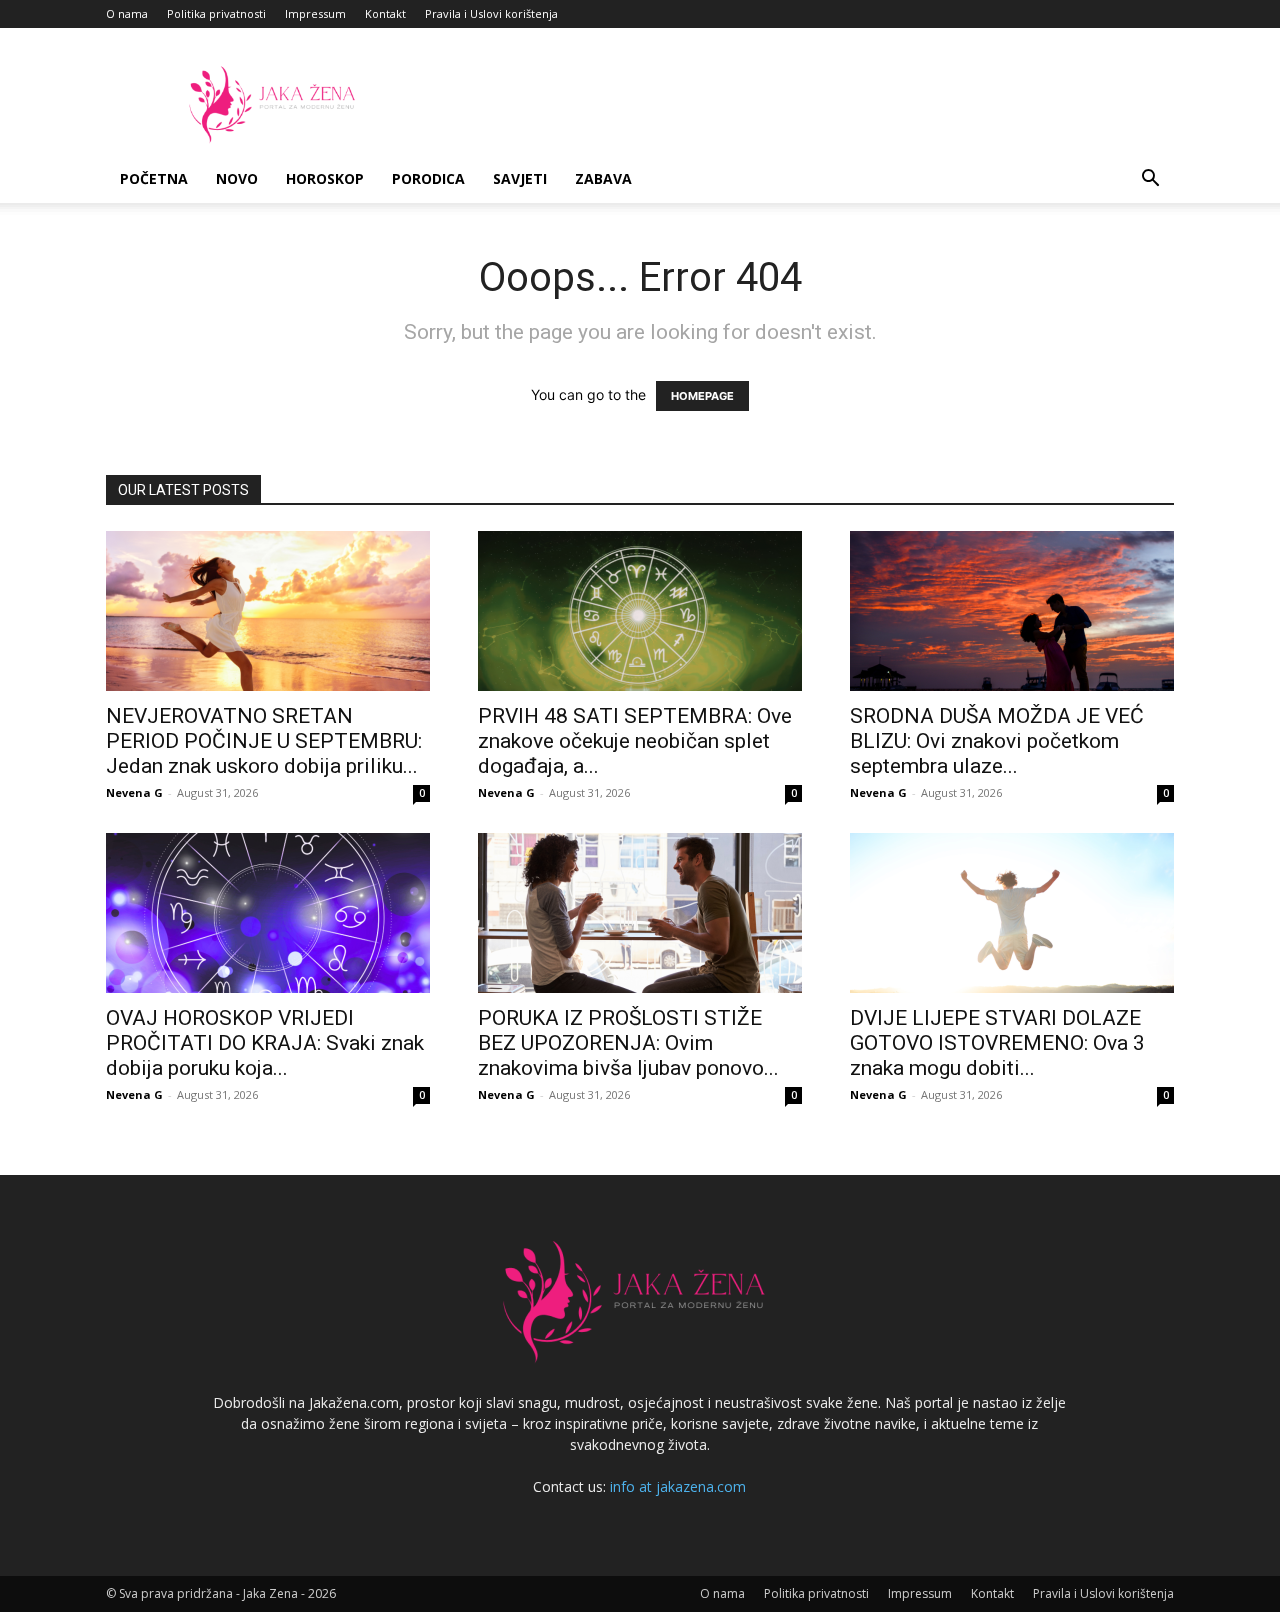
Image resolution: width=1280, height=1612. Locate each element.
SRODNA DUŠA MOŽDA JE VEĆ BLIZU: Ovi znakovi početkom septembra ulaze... (997, 741)
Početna (154, 178)
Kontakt (385, 13)
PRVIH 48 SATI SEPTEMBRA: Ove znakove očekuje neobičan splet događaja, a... (635, 741)
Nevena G (134, 792)
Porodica (428, 178)
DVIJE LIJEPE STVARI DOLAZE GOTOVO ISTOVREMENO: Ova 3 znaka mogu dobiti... (997, 1043)
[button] (1150, 180)
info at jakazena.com (678, 1486)
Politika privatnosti (216, 13)
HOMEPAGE (702, 396)
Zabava (603, 178)
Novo (237, 178)
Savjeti (520, 178)
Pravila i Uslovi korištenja (491, 13)
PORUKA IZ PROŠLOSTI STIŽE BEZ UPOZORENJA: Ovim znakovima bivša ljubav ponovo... (628, 1043)
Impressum (315, 13)
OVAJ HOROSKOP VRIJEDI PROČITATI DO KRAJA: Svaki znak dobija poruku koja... (265, 1043)
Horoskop (325, 178)
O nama (127, 13)
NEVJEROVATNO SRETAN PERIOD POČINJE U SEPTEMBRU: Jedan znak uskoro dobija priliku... (264, 741)
